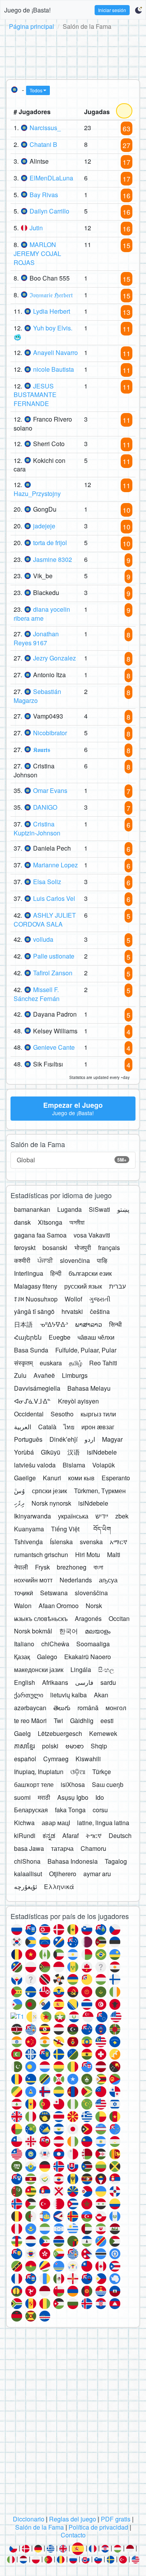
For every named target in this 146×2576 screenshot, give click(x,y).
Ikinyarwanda (33, 1516)
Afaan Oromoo (59, 1606)
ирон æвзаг (98, 1427)
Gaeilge (25, 1478)
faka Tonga (70, 1810)
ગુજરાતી (100, 1299)
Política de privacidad (98, 2527)
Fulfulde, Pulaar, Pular (86, 1350)
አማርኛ (119, 1542)
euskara (51, 1363)
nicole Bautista (54, 369)
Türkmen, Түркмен (100, 1491)
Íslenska (61, 1542)
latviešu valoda (35, 1465)
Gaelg (22, 1733)
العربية (23, 1427)
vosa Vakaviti (92, 1235)
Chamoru (93, 1848)
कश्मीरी (22, 1260)
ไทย (69, 1427)
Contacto (73, 2535)
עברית (117, 1286)
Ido (100, 1797)
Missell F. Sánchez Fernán (37, 994)
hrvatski (72, 1311)
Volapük (104, 1465)
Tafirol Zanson (53, 973)
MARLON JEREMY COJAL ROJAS (37, 253)
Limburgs (75, 1375)
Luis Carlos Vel (54, 898)
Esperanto (116, 1478)
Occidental (29, 1414)
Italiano (24, 1644)
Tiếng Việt (65, 1529)
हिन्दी (56, 1273)
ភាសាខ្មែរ (25, 1746)
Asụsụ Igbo (73, 1797)
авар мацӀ (56, 1823)
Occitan (119, 1618)
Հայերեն (28, 1337)
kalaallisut (28, 1874)
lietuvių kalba (69, 1695)
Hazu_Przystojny (37, 493)
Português (28, 1439)
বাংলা (98, 1567)
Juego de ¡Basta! (27, 10)
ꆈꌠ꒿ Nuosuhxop (36, 1299)
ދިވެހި (19, 1503)
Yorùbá (24, 1452)
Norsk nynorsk (51, 1503)
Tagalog (116, 1861)
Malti (114, 1555)
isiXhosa (73, 1784)
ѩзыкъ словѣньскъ (41, 1618)
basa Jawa (29, 1848)
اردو (90, 1439)
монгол (116, 1708)
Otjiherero (63, 1874)
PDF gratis (116, 2519)
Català (47, 1427)
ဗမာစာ (75, 1746)
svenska (91, 1542)
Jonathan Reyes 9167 (36, 638)
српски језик (49, 1491)
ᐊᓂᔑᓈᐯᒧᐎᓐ (33, 1401)
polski (50, 1746)
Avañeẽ (44, 1375)
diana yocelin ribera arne (42, 614)
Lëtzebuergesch (60, 1733)
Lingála (81, 1669)
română (88, 1708)
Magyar (112, 1439)
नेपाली (21, 1567)
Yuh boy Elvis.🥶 (43, 332)
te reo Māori (30, 1721)
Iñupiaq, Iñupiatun (39, 1772)
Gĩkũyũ (51, 1452)
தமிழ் (76, 1363)
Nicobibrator (50, 733)
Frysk (42, 1567)
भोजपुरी (83, 1247)
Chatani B (43, 144)
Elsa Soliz (47, 882)
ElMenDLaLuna (51, 178)
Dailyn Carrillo (49, 211)
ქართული (29, 1695)
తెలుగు (62, 1708)
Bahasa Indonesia (73, 1861)
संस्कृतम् (23, 1363)
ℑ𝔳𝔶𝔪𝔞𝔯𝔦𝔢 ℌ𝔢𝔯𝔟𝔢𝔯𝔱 (51, 295)
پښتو (123, 1209)
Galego (47, 1657)
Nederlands (76, 1580)
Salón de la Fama (40, 2527)
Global (72, 1160)
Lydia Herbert (52, 311)
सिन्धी (115, 1324)
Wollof (73, 1299)
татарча (62, 1848)
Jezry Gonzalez (55, 658)
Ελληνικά (59, 1887)
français (109, 1247)
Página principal (32, 26)
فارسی (84, 1682)
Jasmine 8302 (53, 559)
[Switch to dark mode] (138, 10)
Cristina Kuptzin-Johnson (37, 828)
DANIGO (45, 807)
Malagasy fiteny (36, 1286)
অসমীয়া (77, 1222)
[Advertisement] (73, 53)
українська (73, 1516)
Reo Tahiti (103, 1363)
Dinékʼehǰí (63, 1439)
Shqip (99, 1746)
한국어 (69, 1631)
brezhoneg (72, 1567)
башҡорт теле (34, 1784)
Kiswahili (88, 1759)
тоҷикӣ (24, 1593)
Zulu (20, 1375)
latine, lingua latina (103, 1823)
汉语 (74, 1452)
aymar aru (97, 1874)
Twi (58, 1721)
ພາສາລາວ (89, 1324)
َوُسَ (19, 1491)
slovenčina (75, 1260)
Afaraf (70, 1835)
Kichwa (24, 1823)
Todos (36, 90)
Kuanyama (29, 1529)
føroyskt (25, 1247)
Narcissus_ (45, 128)
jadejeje (44, 526)
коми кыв (81, 1478)
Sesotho (62, 1414)
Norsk (94, 1606)
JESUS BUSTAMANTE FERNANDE (35, 395)
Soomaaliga (93, 1644)
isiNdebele (102, 1452)
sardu (108, 1682)
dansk (22, 1222)
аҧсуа (108, 1580)
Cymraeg (56, 1759)
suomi (22, 1797)
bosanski (55, 1247)
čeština (100, 1311)
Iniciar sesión (112, 10)
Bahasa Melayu (89, 1388)
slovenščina (91, 1593)
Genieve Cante (54, 1047)
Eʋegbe (60, 1337)
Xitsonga (50, 1222)
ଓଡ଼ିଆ (78, 1772)
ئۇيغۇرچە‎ (26, 1887)
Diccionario (29, 2519)
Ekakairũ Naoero (88, 1657)
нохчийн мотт (33, 1580)
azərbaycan (30, 1708)
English (25, 1682)
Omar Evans (50, 790)
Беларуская (31, 1810)
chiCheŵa (55, 1644)
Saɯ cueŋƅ (108, 1784)
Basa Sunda (31, 1350)
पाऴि (102, 1260)
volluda (43, 939)
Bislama (74, 1465)
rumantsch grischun (41, 1555)
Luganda (69, 1209)
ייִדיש (102, 1516)
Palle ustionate (54, 956)
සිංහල (106, 1669)
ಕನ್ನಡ (49, 1835)
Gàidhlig (82, 1721)
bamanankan (32, 1209)
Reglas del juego (73, 2519)
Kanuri (52, 1478)
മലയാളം (98, 1631)
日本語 (23, 1324)
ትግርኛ (94, 1835)
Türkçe (102, 1772)
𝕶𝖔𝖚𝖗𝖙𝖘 (42, 749)
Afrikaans (55, 1682)
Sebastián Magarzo (37, 696)
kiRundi (25, 1835)
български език (90, 1273)
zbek (122, 1516)
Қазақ (22, 1657)
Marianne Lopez (55, 865)
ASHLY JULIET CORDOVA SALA (45, 920)
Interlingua (29, 1273)
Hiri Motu (88, 1555)
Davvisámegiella (37, 1388)
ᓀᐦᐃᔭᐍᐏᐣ (54, 1324)
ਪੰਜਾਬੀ (45, 1260)
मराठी (44, 1797)
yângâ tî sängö (34, 1311)
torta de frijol (50, 543)
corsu (100, 1810)
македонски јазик (39, 1669)
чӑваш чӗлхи (96, 1337)
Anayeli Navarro (55, 352)
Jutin (36, 228)
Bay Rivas (44, 195)
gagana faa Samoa (40, 1235)
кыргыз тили (98, 1414)
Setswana (54, 1593)
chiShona (27, 1861)
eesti (107, 1721)
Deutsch (120, 1835)
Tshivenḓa (28, 1542)
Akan (101, 1695)
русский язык (83, 1286)
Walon (23, 1606)
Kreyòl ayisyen (78, 1401)
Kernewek (103, 1733)
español (25, 1759)
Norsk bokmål (33, 1631)
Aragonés (88, 1618)
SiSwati (99, 1209)
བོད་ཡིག (102, 1529)
